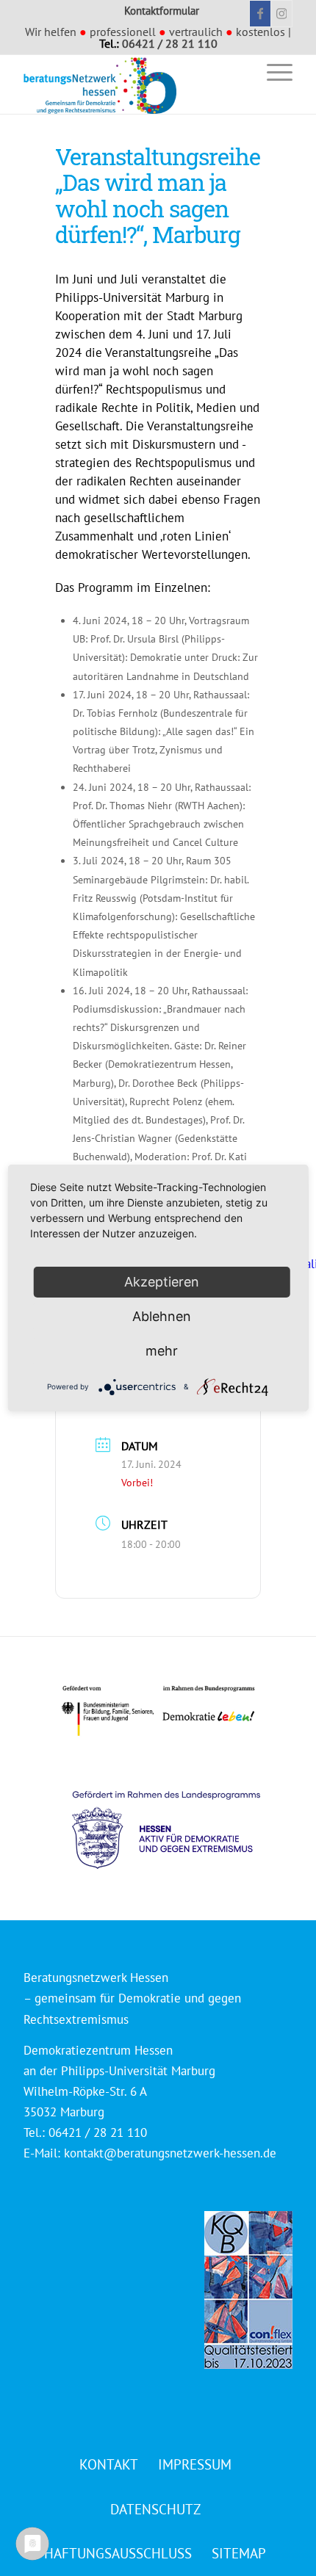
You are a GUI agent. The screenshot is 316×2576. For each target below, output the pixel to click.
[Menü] (272, 72)
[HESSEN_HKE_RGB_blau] (182, 1816)
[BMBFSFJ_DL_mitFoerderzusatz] (158, 1711)
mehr (162, 1351)
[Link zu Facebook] (260, 14)
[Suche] (238, 72)
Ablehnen (162, 1316)
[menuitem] (238, 72)
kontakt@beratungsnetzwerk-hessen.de (170, 2153)
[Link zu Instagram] (281, 14)
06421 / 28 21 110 (170, 43)
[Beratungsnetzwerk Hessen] (131, 84)
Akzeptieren (162, 1282)
